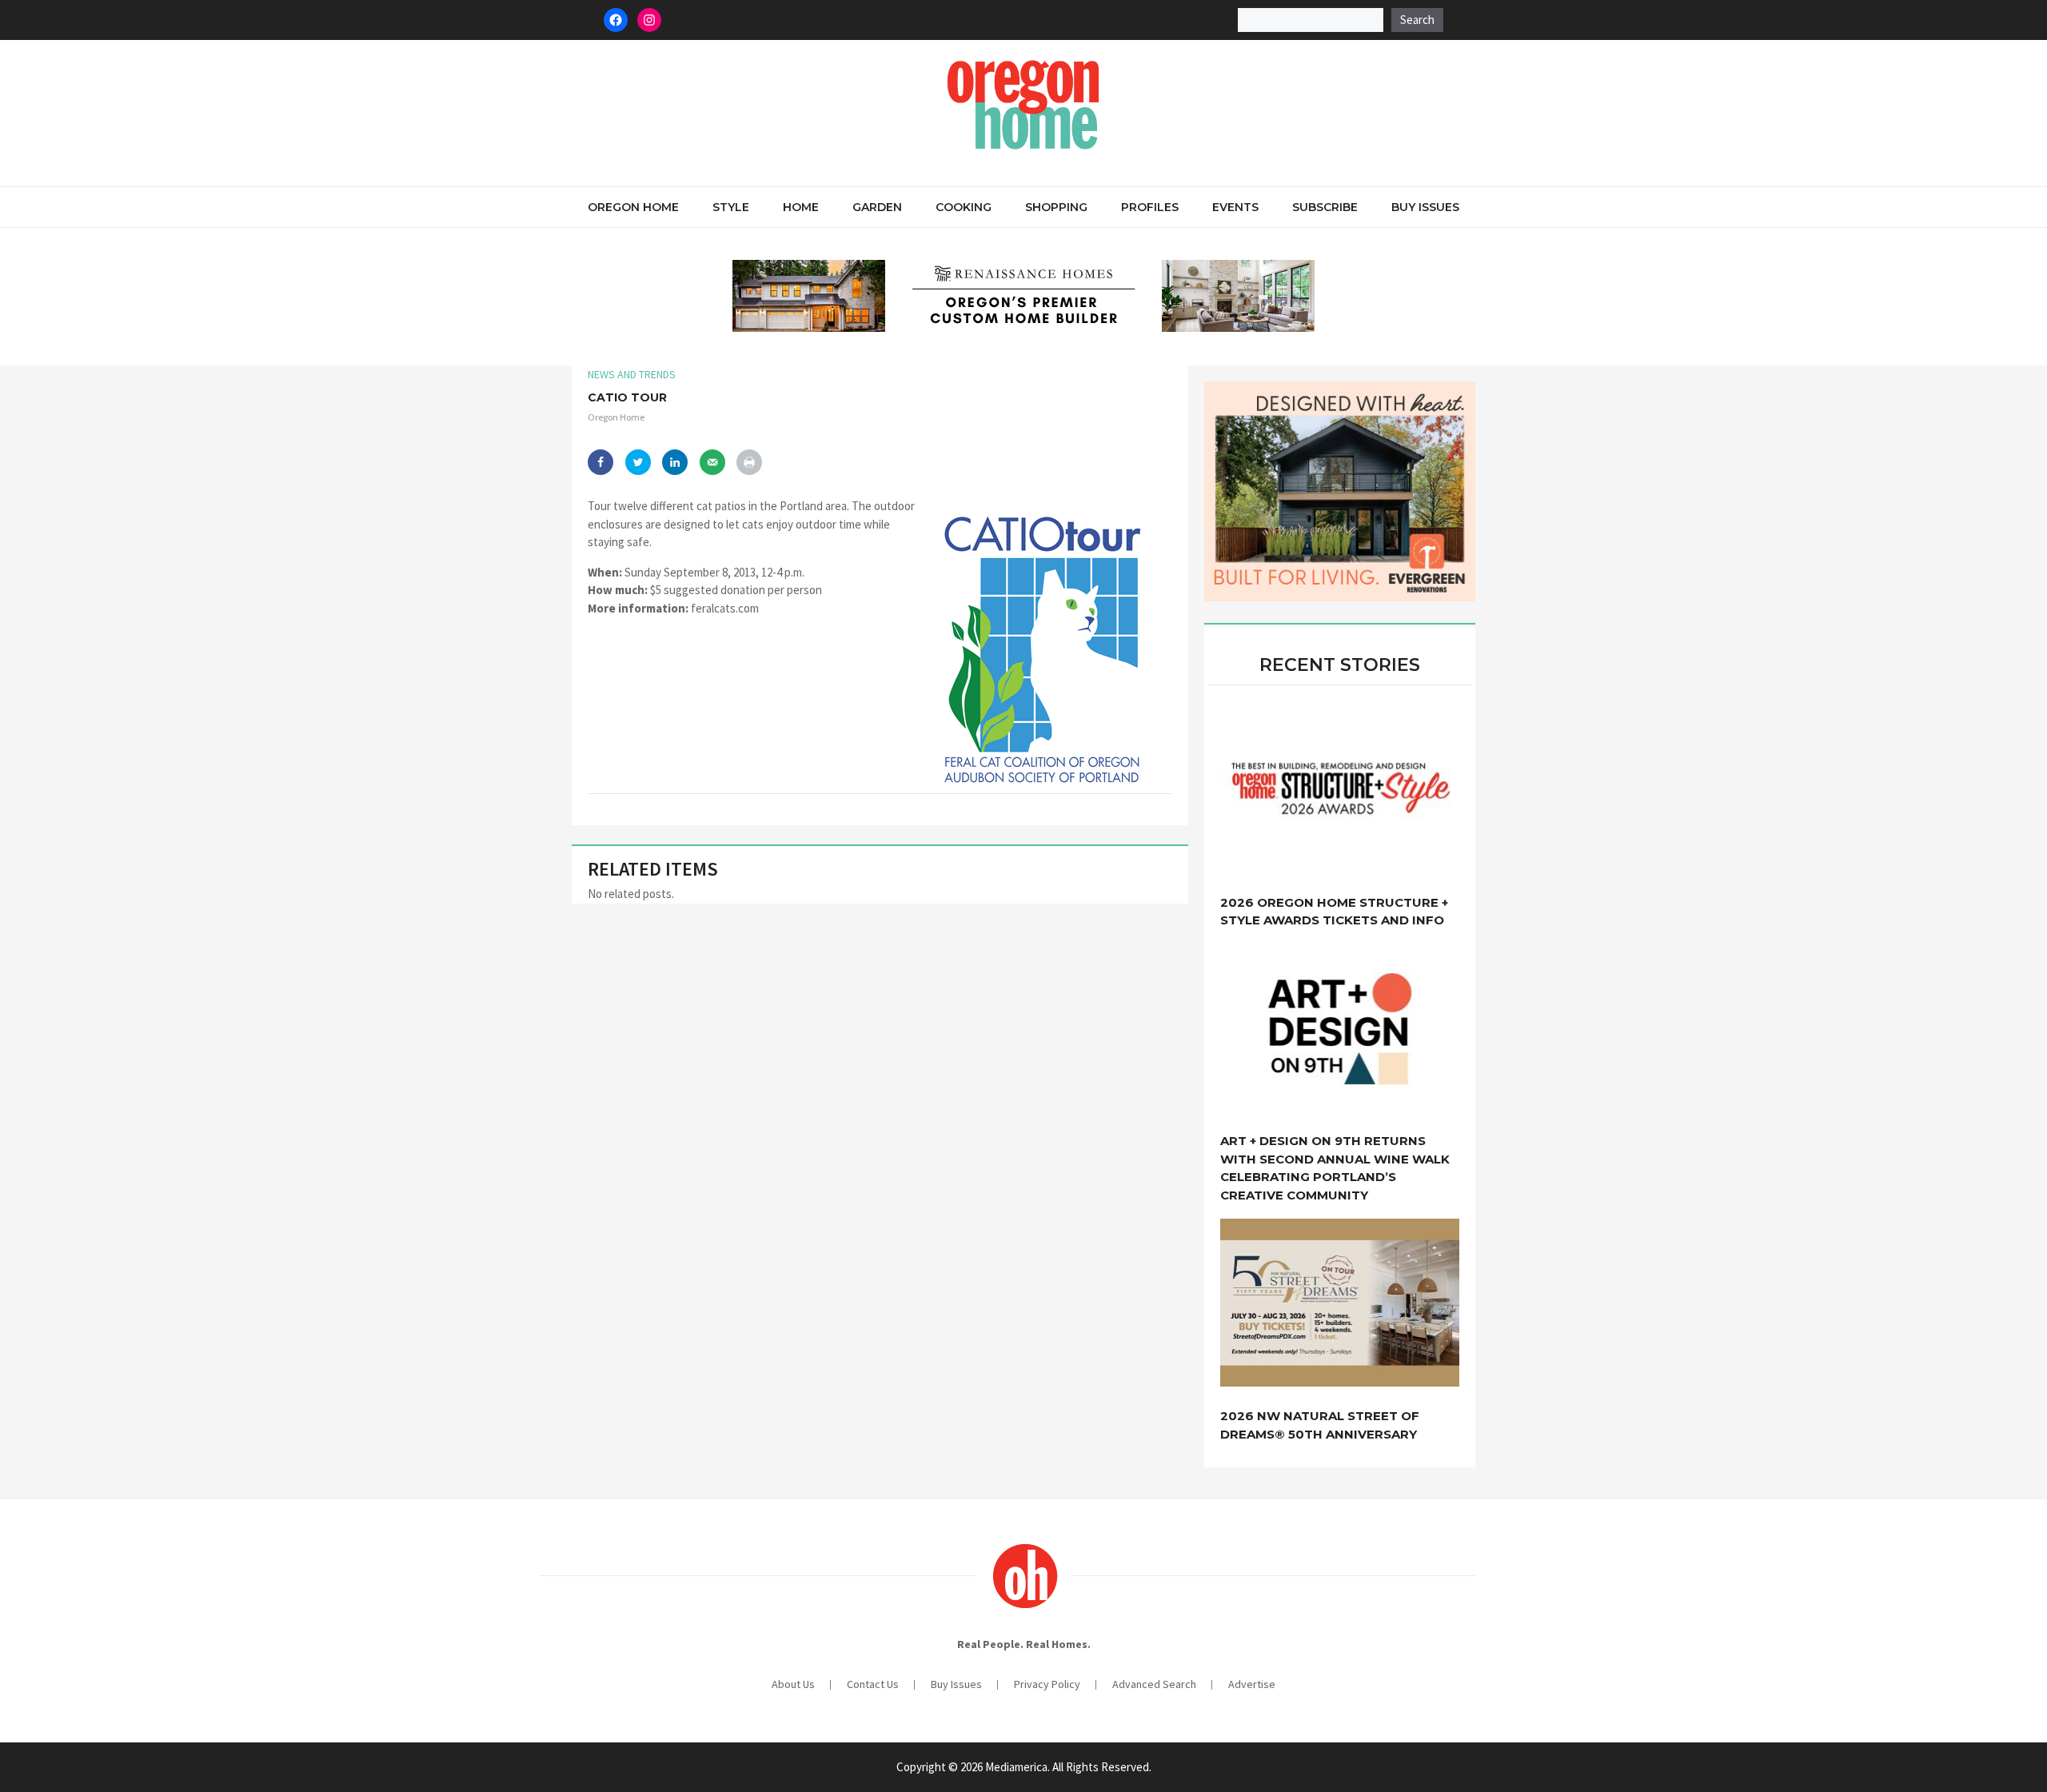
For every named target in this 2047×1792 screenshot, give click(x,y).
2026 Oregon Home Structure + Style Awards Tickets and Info (1334, 912)
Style (731, 207)
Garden (877, 207)
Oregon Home (633, 207)
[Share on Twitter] (638, 462)
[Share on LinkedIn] (675, 462)
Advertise (1252, 1684)
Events (1235, 207)
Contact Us (873, 1684)
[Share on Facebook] (601, 462)
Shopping (1056, 207)
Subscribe (1325, 207)
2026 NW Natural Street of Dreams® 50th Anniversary (1320, 1425)
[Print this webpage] (749, 462)
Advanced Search (1154, 1684)
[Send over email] (712, 462)
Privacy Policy (1047, 1684)
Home (801, 207)
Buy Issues (1425, 207)
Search (1417, 20)
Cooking (964, 207)
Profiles (1150, 207)
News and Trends (632, 374)
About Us (793, 1684)
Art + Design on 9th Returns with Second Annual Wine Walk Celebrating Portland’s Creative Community (1335, 1168)
